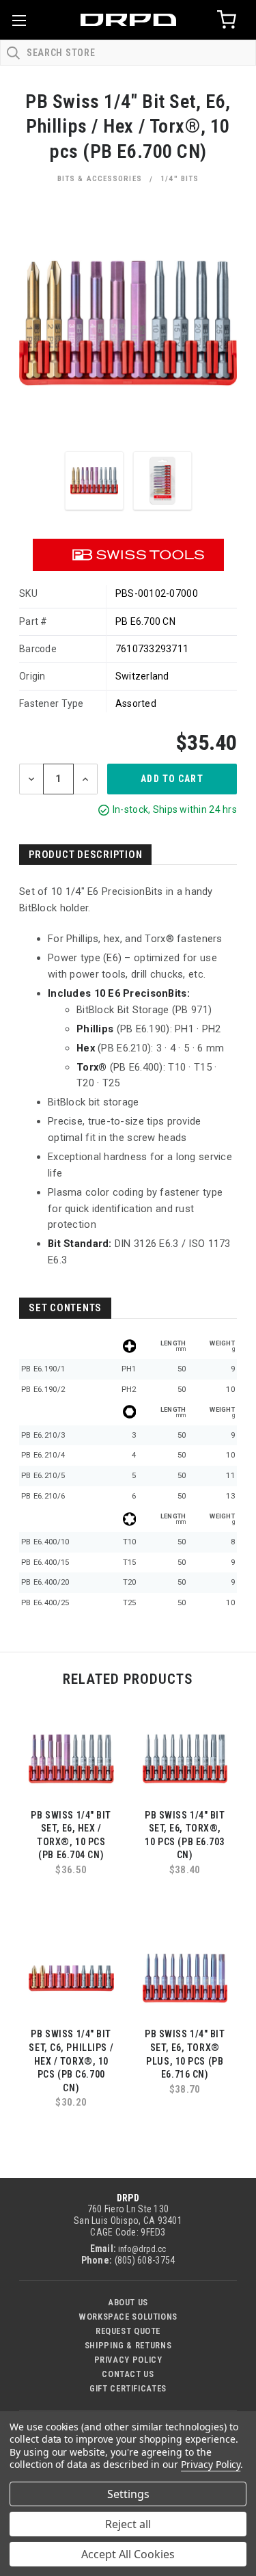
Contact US (128, 2374)
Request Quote (128, 2331)
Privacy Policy (128, 2360)
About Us (128, 2302)
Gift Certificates (128, 2388)
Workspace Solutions (128, 2317)
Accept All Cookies (128, 2554)
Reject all (128, 2524)
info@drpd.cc (142, 2249)
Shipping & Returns (128, 2345)
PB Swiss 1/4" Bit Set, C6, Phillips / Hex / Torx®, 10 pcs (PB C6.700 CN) (71, 2061)
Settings (128, 2494)
